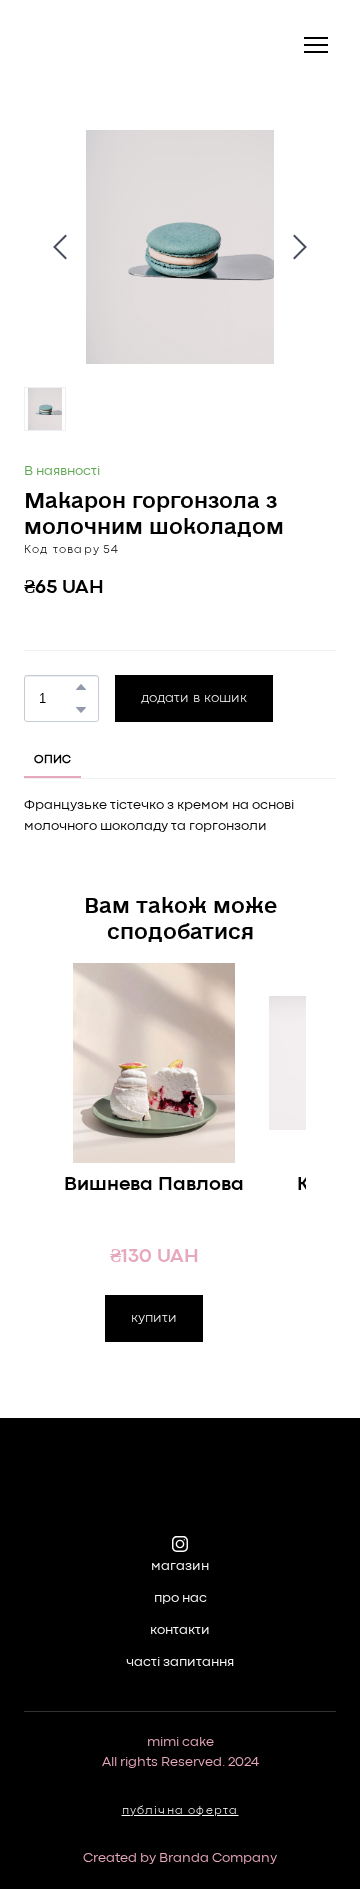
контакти (180, 1630)
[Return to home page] (77, 45)
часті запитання (180, 1662)
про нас (180, 1598)
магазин (180, 1566)
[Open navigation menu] (316, 45)
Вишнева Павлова (154, 1184)
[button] (81, 687)
